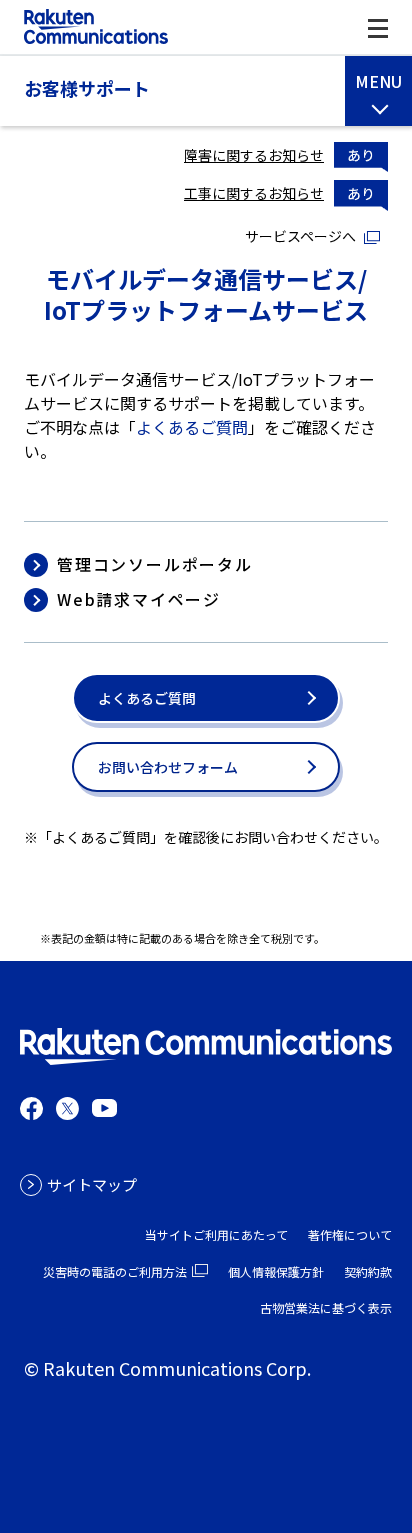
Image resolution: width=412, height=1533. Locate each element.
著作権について (350, 1234)
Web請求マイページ (139, 599)
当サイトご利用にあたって (216, 1234)
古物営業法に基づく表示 (326, 1307)
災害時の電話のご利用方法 (115, 1271)
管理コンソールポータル (155, 564)
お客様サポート (87, 88)
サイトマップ (92, 1184)
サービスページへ (300, 236)
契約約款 (368, 1271)
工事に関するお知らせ (254, 193)
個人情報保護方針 (276, 1271)
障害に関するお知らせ (254, 155)
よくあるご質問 (192, 427)
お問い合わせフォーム (168, 767)
